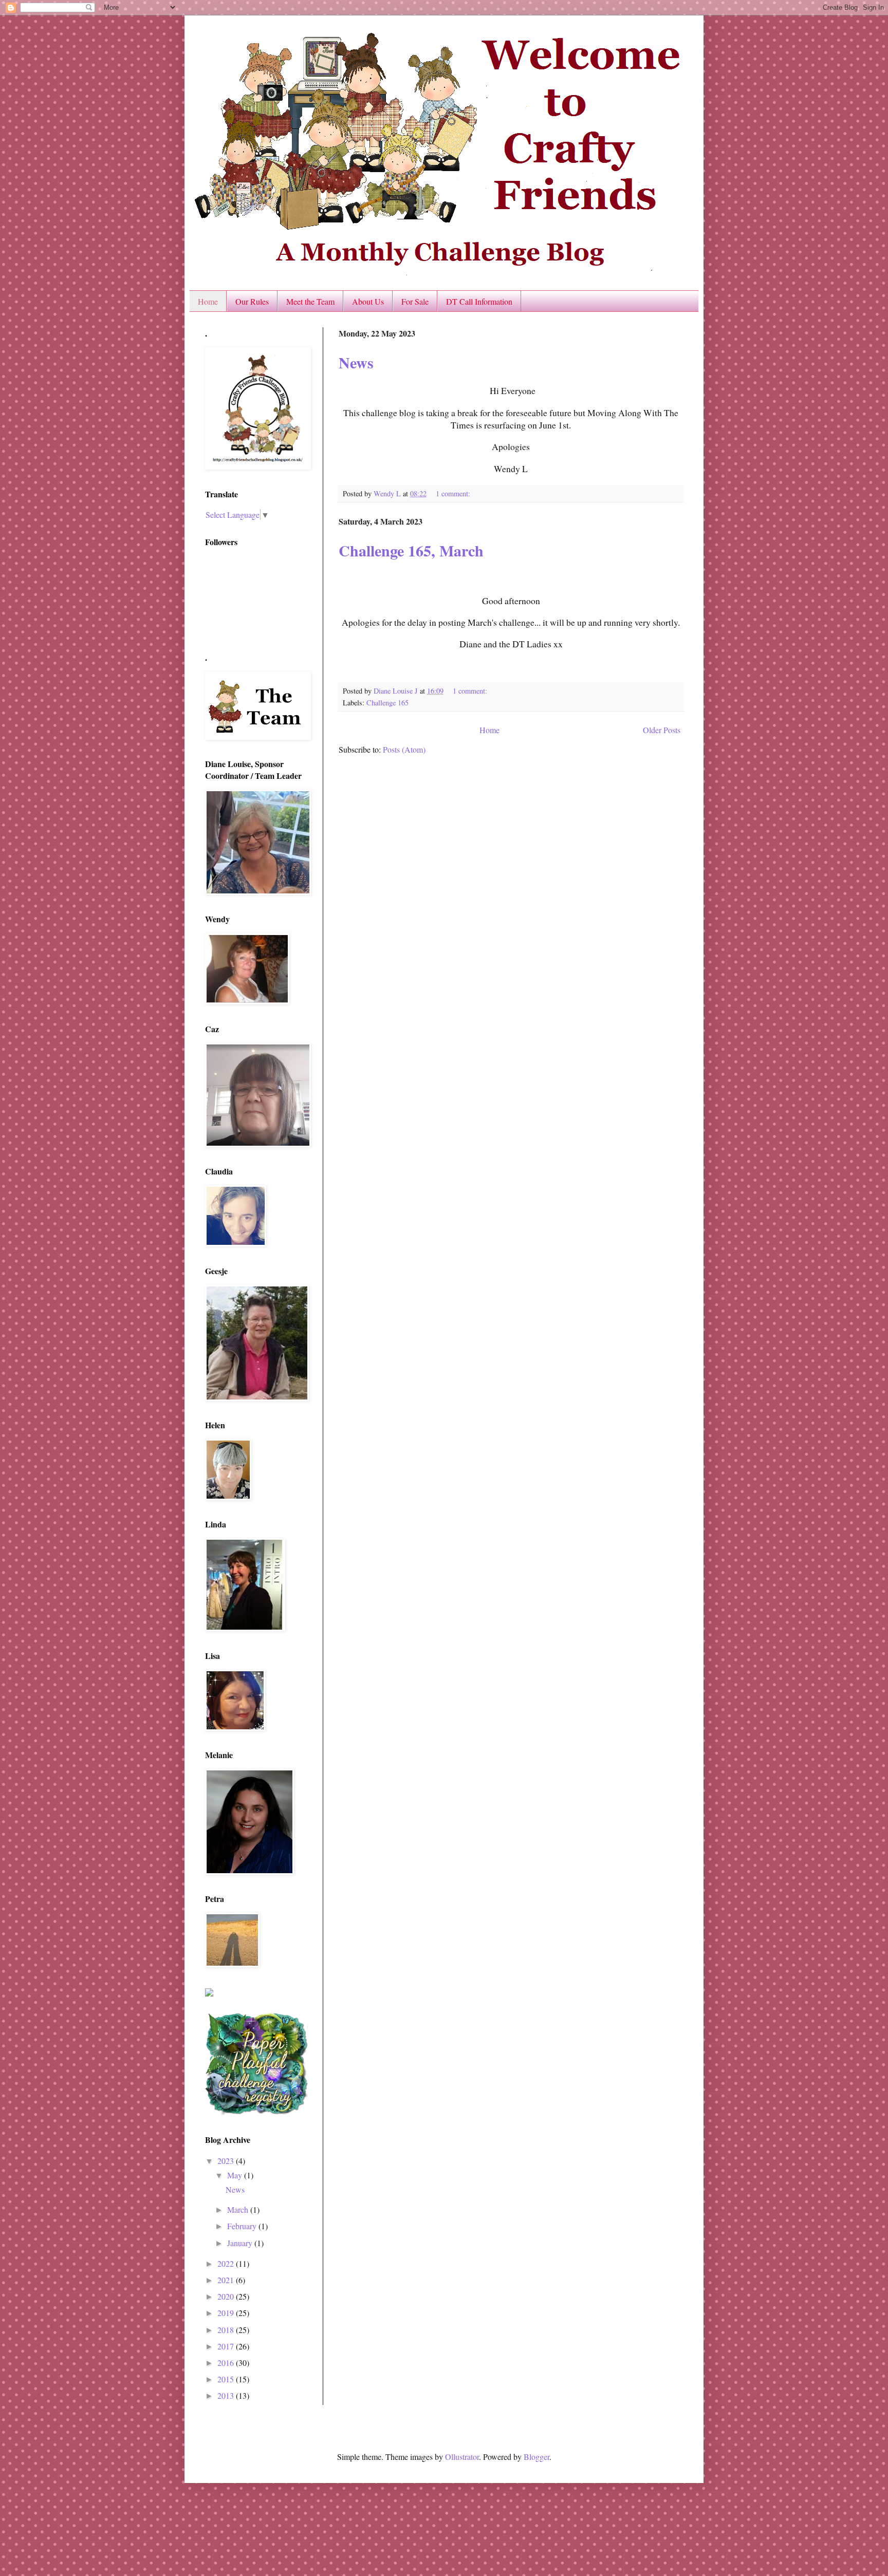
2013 (227, 2395)
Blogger (536, 2457)
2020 (227, 2296)
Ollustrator (462, 2457)
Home (208, 301)
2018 (227, 2330)
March (239, 2209)
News (356, 362)
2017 (227, 2346)
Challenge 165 (387, 703)
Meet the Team (310, 301)
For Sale (415, 301)
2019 (227, 2313)
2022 (227, 2263)
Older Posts (662, 730)
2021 (227, 2280)
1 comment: (454, 493)
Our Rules (252, 301)
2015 (227, 2379)
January (241, 2243)
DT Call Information (479, 301)
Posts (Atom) (404, 749)
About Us (368, 301)
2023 (227, 2161)
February (243, 2226)
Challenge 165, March (411, 550)
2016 (227, 2363)
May (236, 2175)
